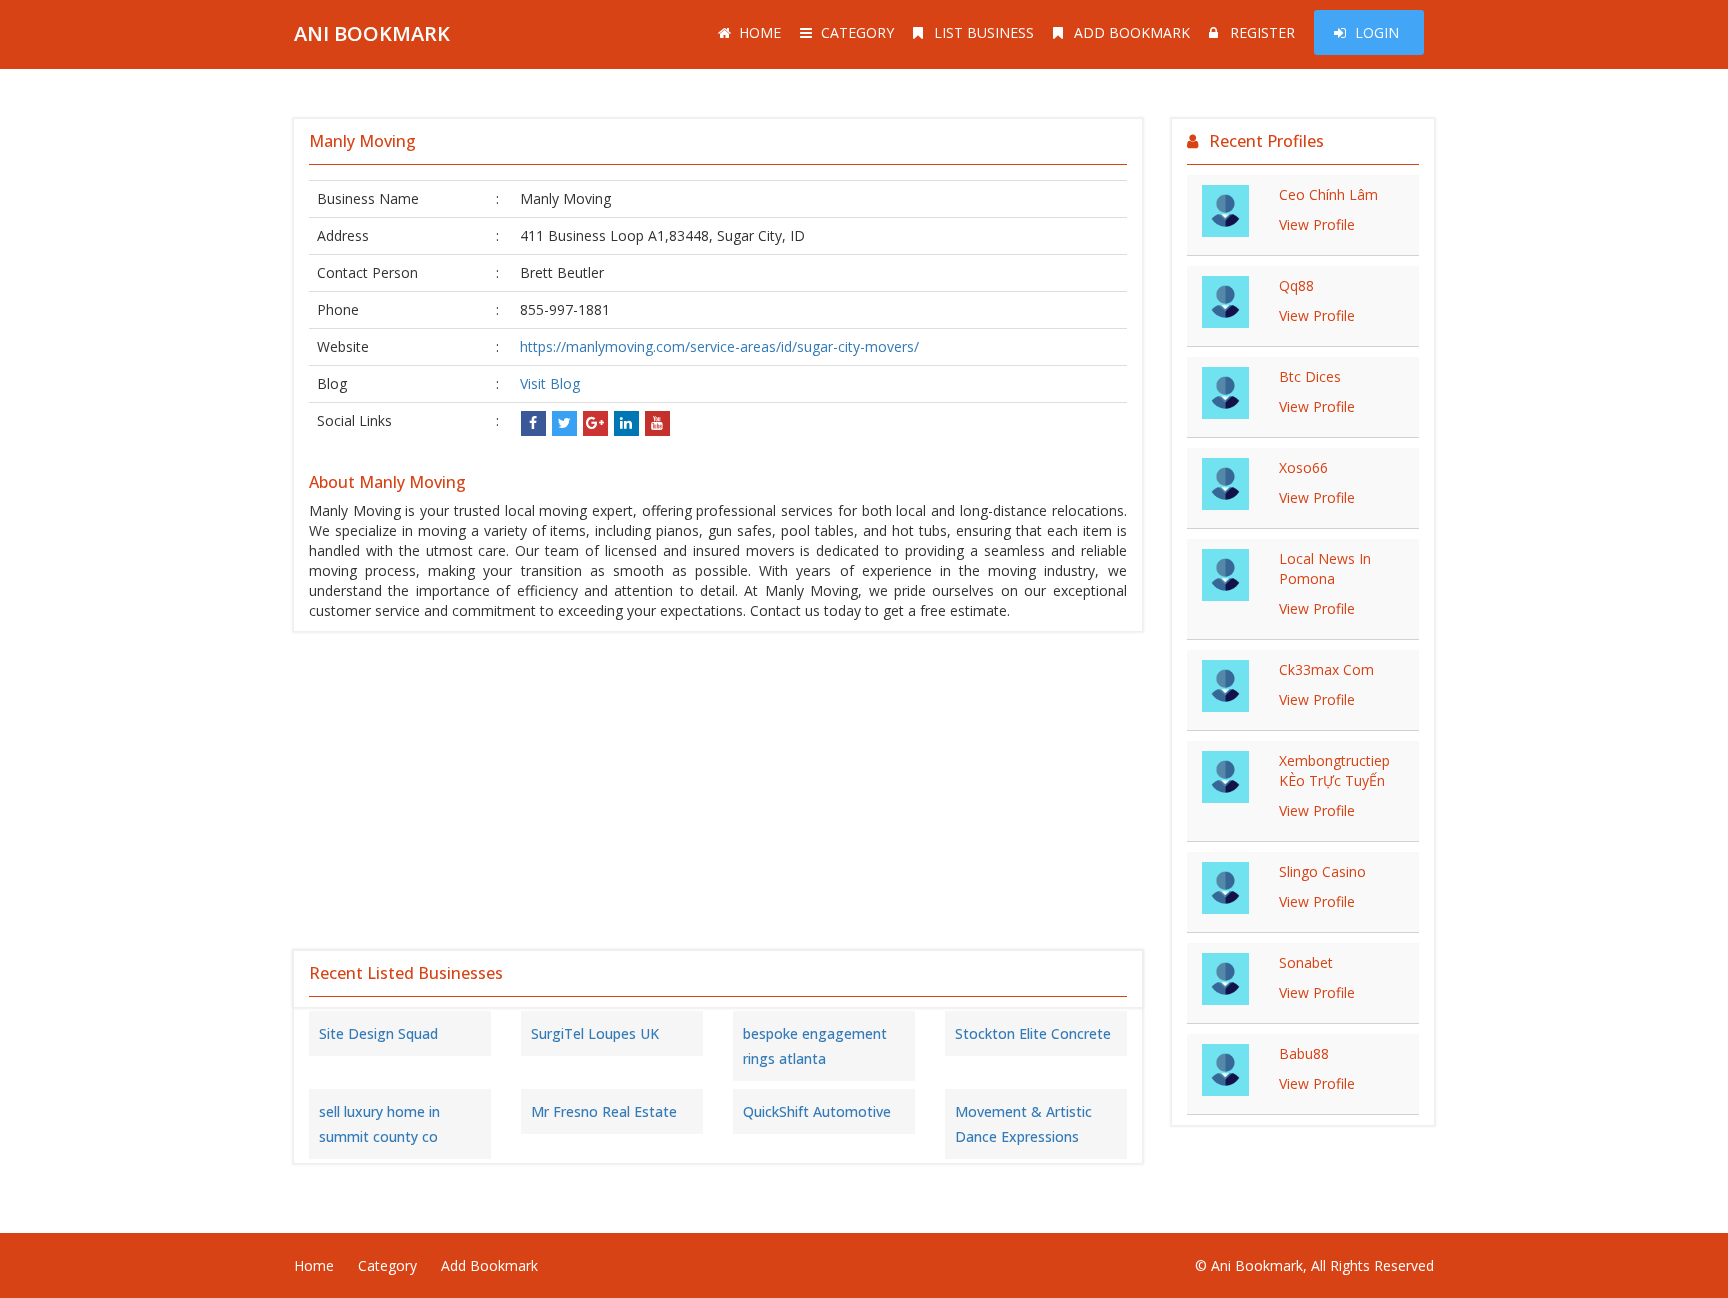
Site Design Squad (378, 1033)
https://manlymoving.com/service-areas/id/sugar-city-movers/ (719, 346)
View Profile (1317, 224)
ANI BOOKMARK (372, 33)
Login (1377, 32)
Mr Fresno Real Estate (604, 1111)
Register (1262, 32)
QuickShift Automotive (817, 1111)
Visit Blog (550, 383)
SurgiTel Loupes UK (595, 1033)
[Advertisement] (718, 791)
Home (760, 32)
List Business (984, 32)
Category (857, 32)
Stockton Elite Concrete (1033, 1033)
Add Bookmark (1132, 32)
